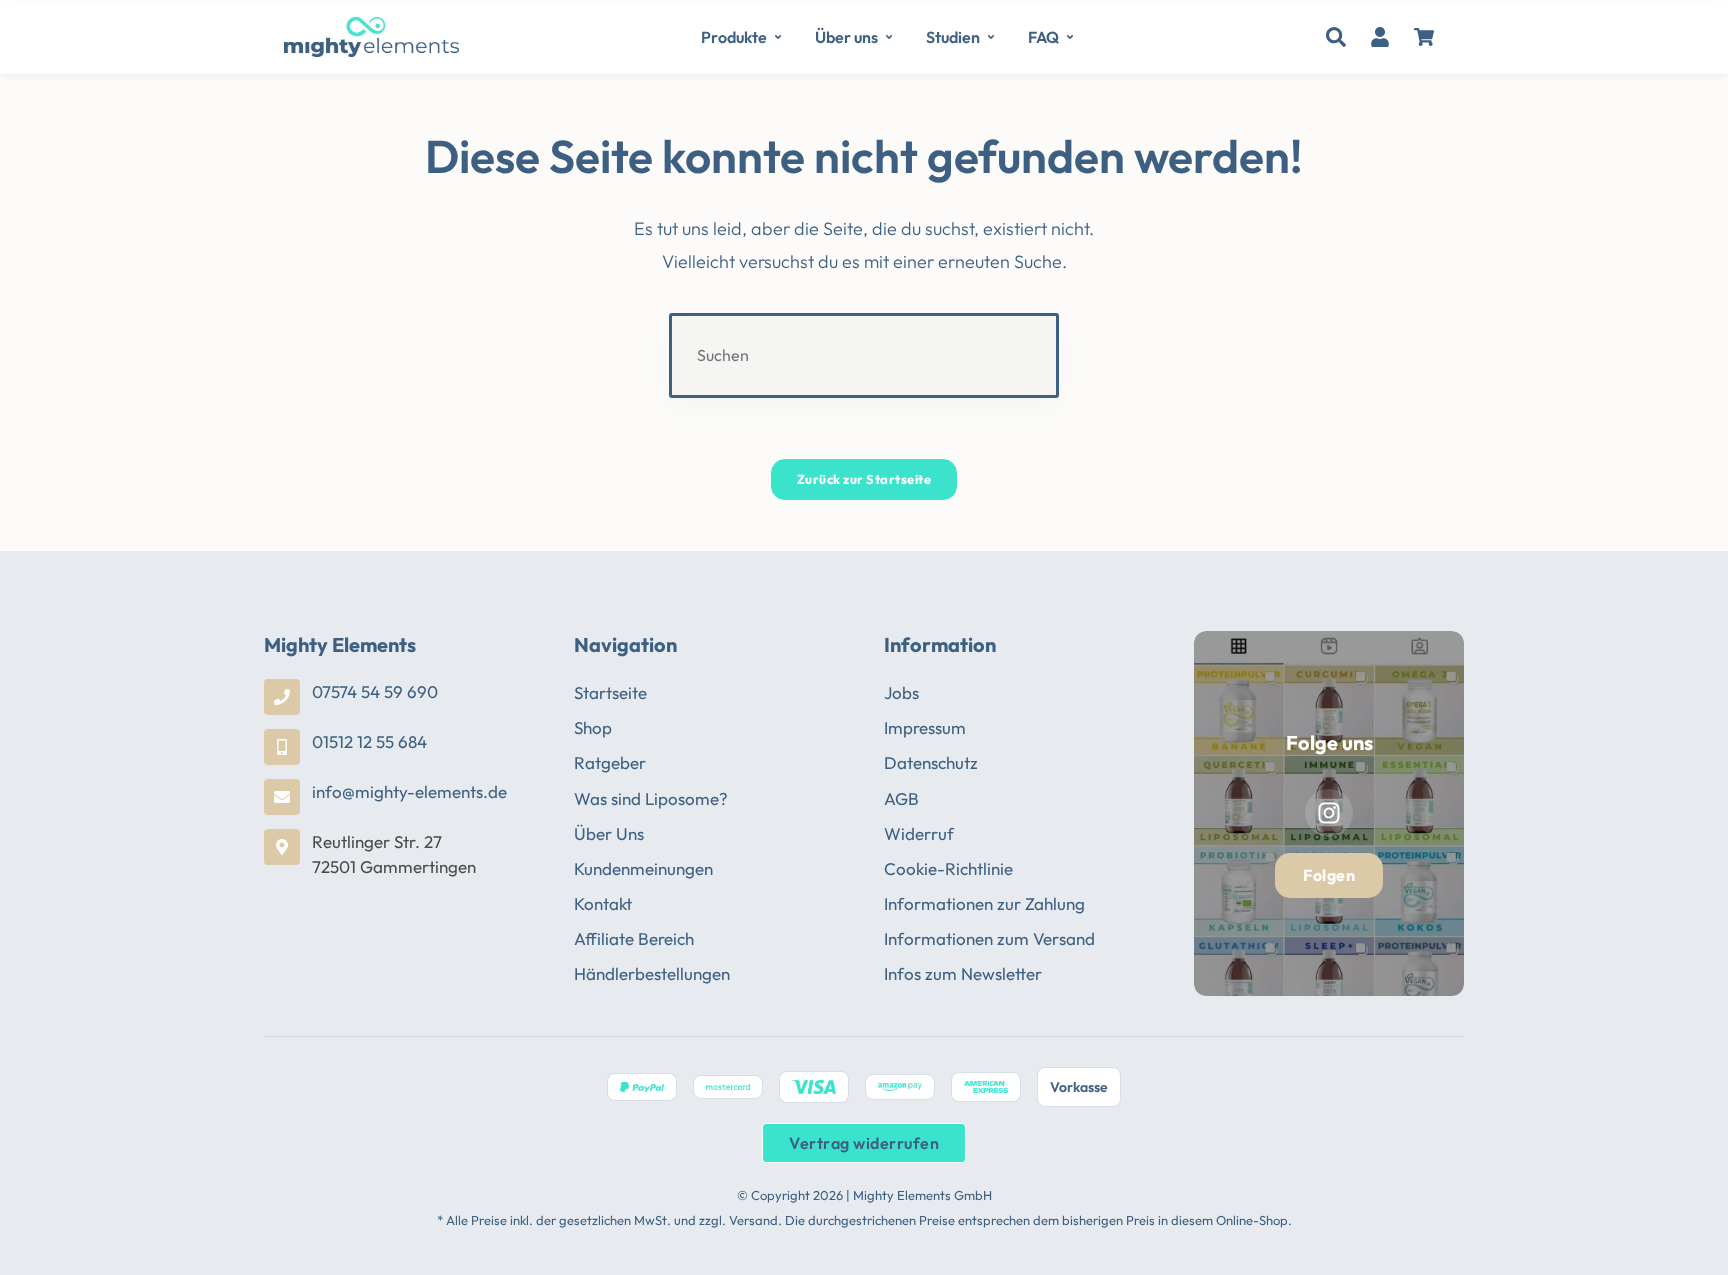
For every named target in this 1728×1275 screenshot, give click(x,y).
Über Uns (609, 833)
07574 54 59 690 (375, 691)
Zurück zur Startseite (864, 479)
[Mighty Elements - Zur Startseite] (371, 37)
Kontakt (603, 903)
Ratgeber (610, 762)
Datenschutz (931, 762)
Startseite (610, 692)
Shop (593, 727)
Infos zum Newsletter (963, 973)
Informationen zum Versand (989, 938)
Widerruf (919, 833)
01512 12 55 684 (369, 741)
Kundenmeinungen (643, 868)
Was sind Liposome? (651, 798)
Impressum (925, 727)
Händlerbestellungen (652, 973)
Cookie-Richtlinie (948, 868)
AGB (901, 798)
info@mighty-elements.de (409, 791)
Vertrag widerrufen (864, 1143)
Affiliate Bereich (634, 938)
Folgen (1329, 875)
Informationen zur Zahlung (984, 903)
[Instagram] (1329, 813)
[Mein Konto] (1380, 37)
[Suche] (1336, 37)
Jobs (901, 692)
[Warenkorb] (1424, 37)
